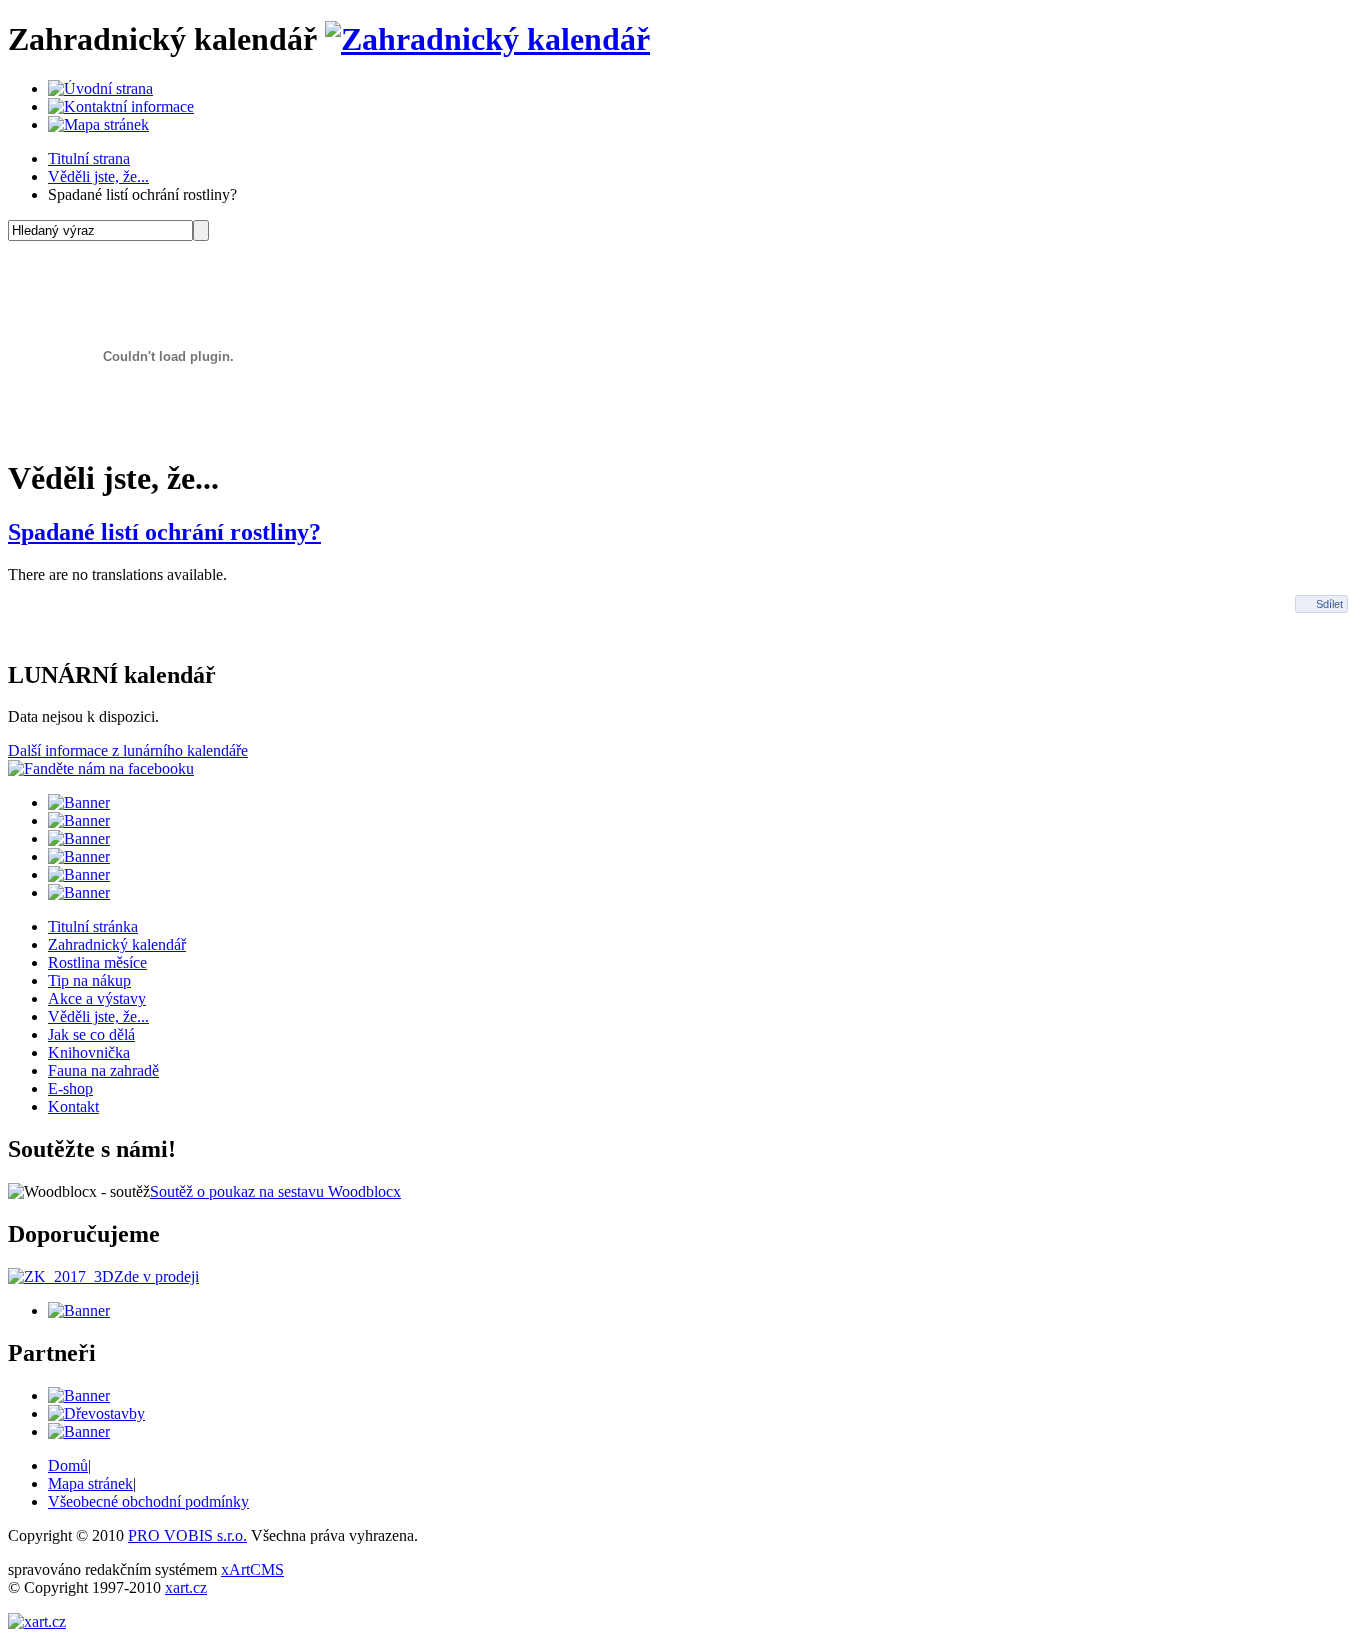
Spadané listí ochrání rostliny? (164, 532)
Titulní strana (89, 158)
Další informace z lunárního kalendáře (128, 750)
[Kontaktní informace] (121, 106)
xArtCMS (252, 1569)
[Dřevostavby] (96, 1413)
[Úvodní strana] (100, 88)
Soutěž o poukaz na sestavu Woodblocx (275, 1191)
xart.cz (186, 1587)
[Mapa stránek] (98, 124)
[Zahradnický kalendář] (487, 39)
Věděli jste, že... (98, 176)
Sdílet (1329, 604)
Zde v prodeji (156, 1276)
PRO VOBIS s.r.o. (187, 1535)
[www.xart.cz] (37, 1621)
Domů (68, 1465)
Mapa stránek (90, 1483)
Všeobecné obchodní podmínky (148, 1501)
